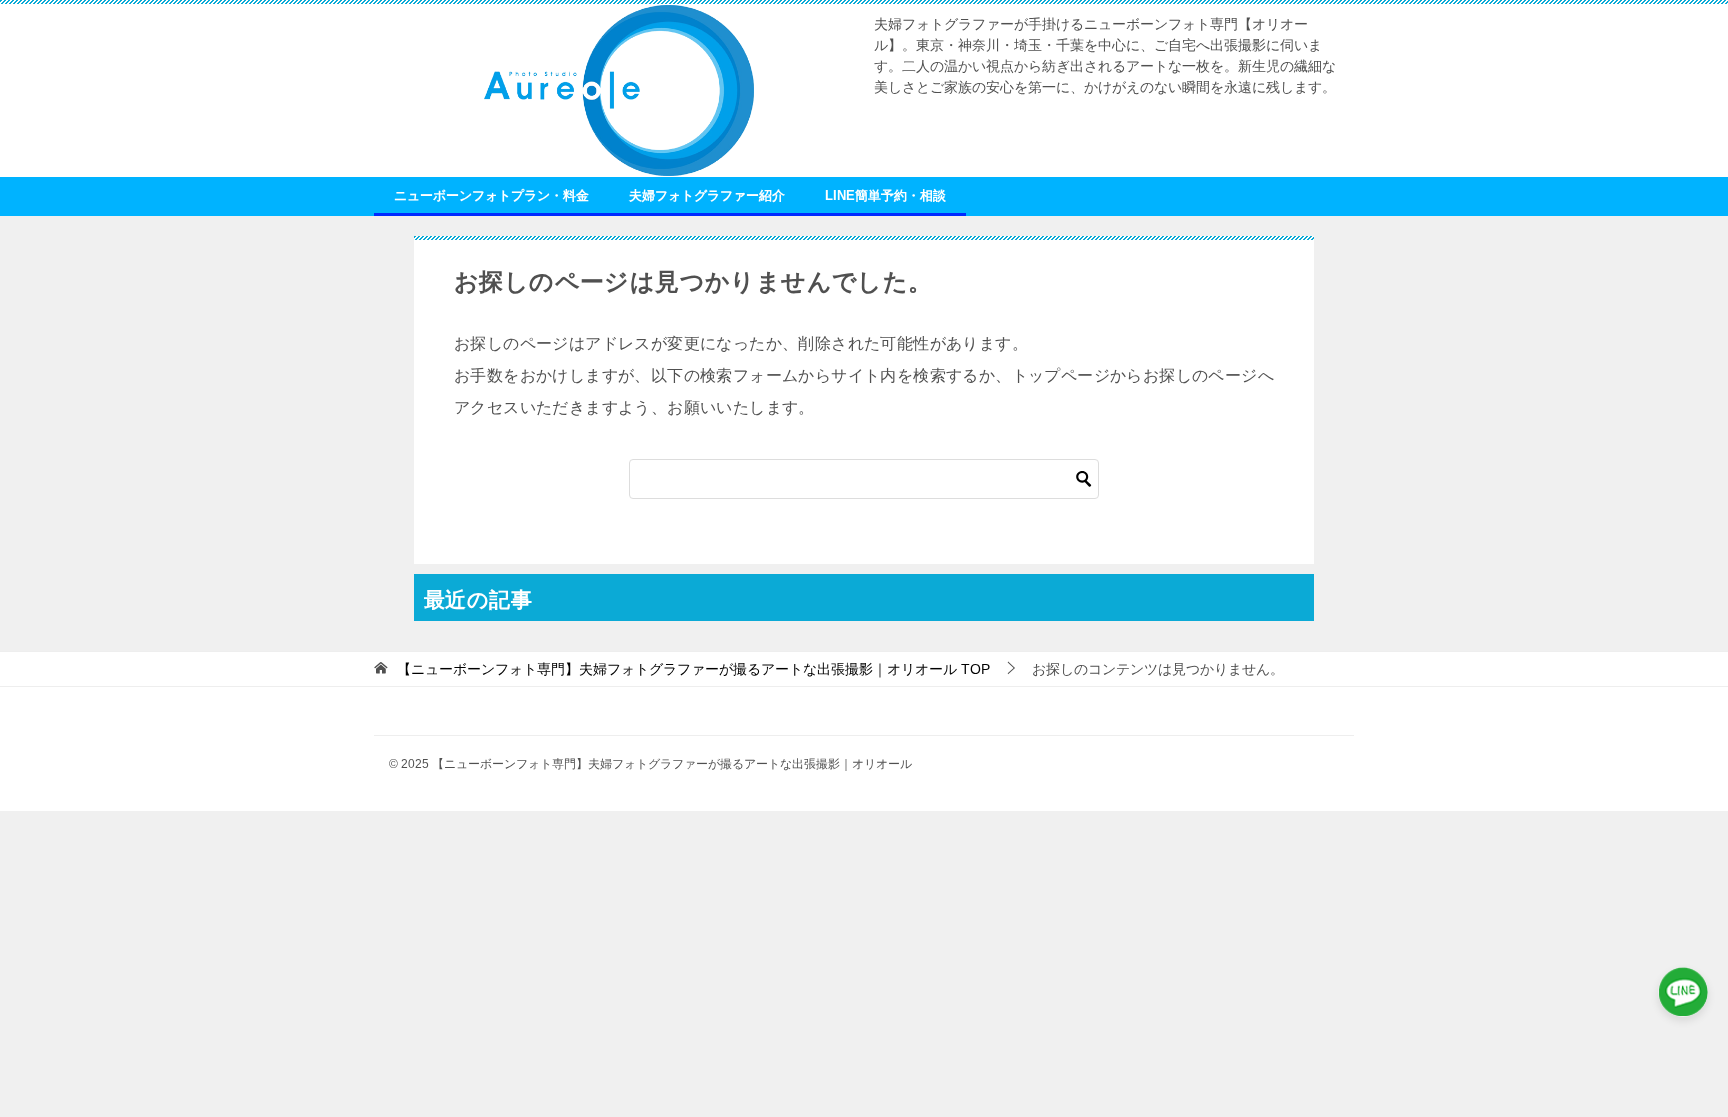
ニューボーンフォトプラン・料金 (491, 196)
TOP (693, 669)
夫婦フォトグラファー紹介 (707, 196)
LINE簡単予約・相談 (885, 196)
